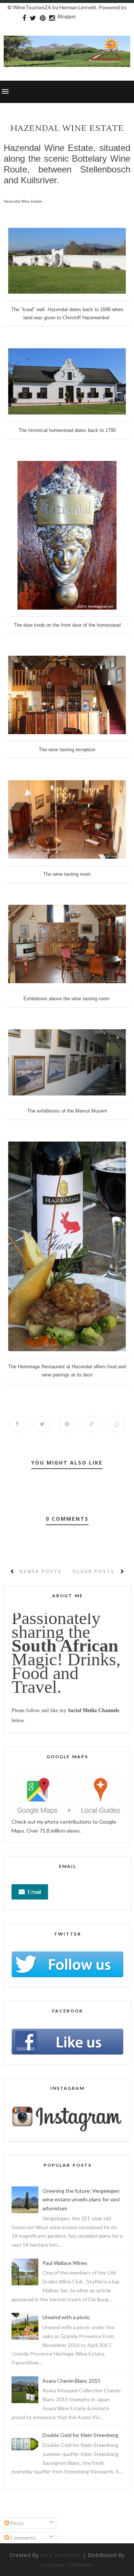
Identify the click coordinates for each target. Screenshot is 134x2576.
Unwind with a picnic (66, 2317)
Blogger (67, 16)
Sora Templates (61, 2555)
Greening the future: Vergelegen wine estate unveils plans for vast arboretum (81, 2200)
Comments (22, 2538)
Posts (16, 2523)
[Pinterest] (43, 18)
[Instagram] (52, 18)
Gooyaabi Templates (67, 2564)
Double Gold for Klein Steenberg (80, 2435)
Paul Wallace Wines (65, 2263)
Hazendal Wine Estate (23, 201)
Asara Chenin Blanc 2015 (71, 2381)
